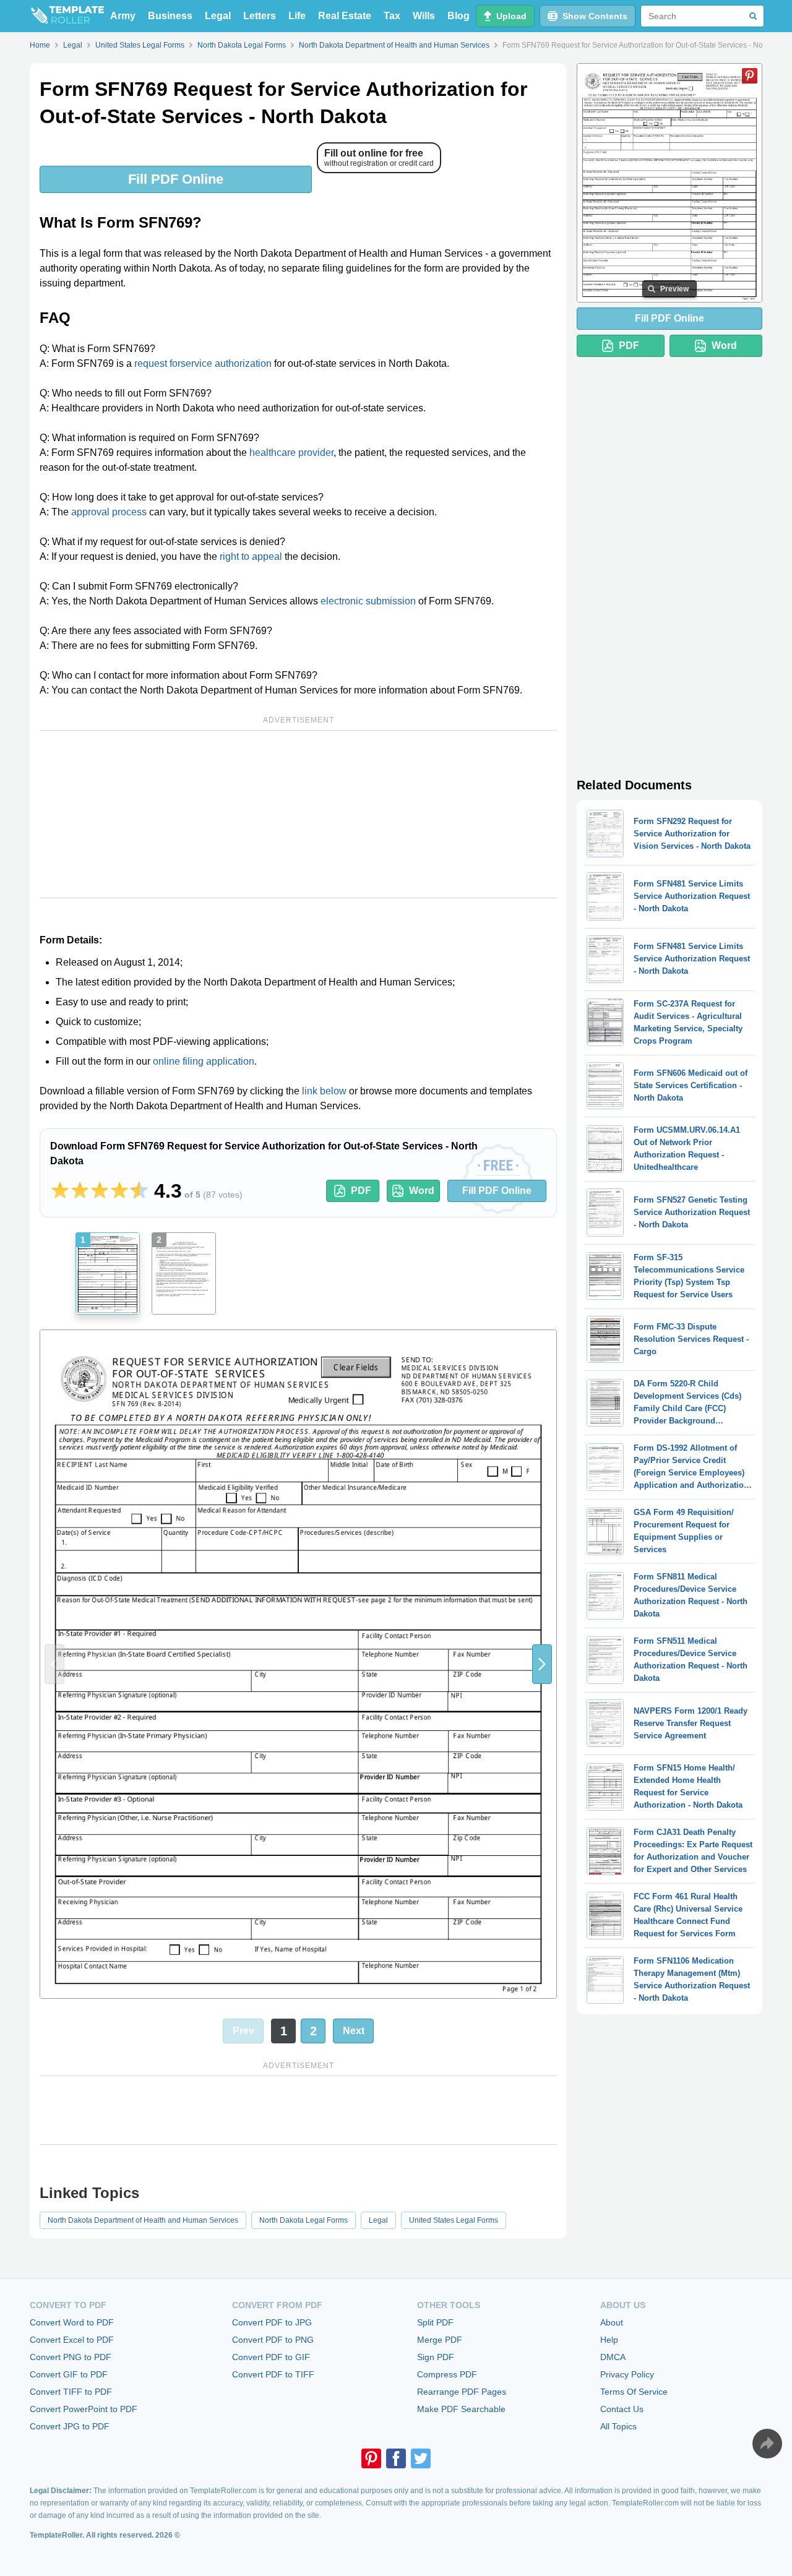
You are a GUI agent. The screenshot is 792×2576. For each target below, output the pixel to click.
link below (324, 1091)
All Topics (618, 2426)
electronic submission (368, 601)
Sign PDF (436, 2357)
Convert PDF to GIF (271, 2357)
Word (422, 1191)
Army (123, 16)
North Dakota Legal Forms (303, 2220)
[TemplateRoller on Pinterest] (371, 2458)
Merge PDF (440, 2340)
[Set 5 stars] (139, 1191)
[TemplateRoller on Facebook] (396, 2458)
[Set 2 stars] (80, 1191)
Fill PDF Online (176, 179)
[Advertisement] (298, 814)
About (612, 2322)
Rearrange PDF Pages (462, 2392)
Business (170, 16)
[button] (542, 1664)
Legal (218, 16)
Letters (260, 16)
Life (297, 16)
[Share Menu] (767, 2444)
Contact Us (622, 2409)
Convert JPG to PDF (70, 2426)
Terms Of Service (634, 2392)
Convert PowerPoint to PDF (84, 2409)
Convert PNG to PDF (71, 2357)
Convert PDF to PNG (273, 2340)
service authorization (226, 363)
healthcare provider (291, 453)
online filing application (204, 1061)
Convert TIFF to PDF (71, 2392)
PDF (361, 1191)
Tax (392, 16)
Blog (458, 16)
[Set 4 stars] (119, 1191)
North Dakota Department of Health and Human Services (143, 2220)
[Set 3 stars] (100, 1191)
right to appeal (251, 556)
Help (609, 2340)
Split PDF (435, 2322)
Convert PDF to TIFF (273, 2374)
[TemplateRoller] (67, 16)
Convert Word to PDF (72, 2322)
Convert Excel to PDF (72, 2340)
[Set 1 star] (60, 1191)
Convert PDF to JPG (272, 2322)
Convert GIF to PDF (69, 2374)
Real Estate (345, 16)
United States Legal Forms (454, 2220)
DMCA (613, 2357)
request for (157, 363)
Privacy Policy (627, 2374)
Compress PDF (447, 2374)
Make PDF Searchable (461, 2409)
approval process (109, 512)
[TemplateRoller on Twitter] (421, 2458)
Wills (424, 16)
